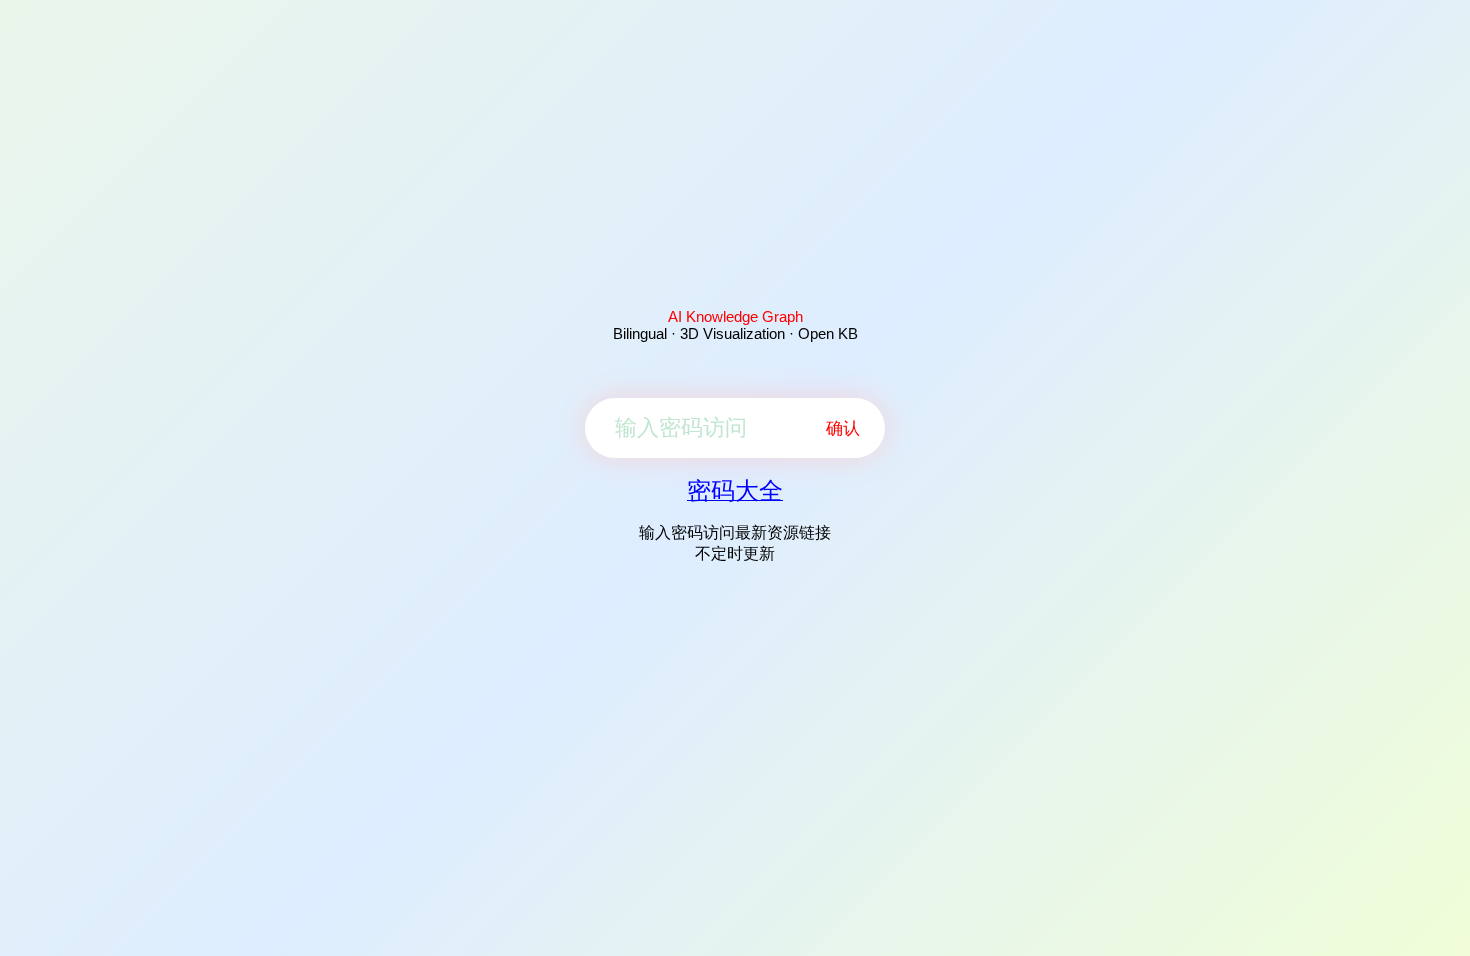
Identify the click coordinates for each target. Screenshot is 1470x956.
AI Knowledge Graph (735, 316)
